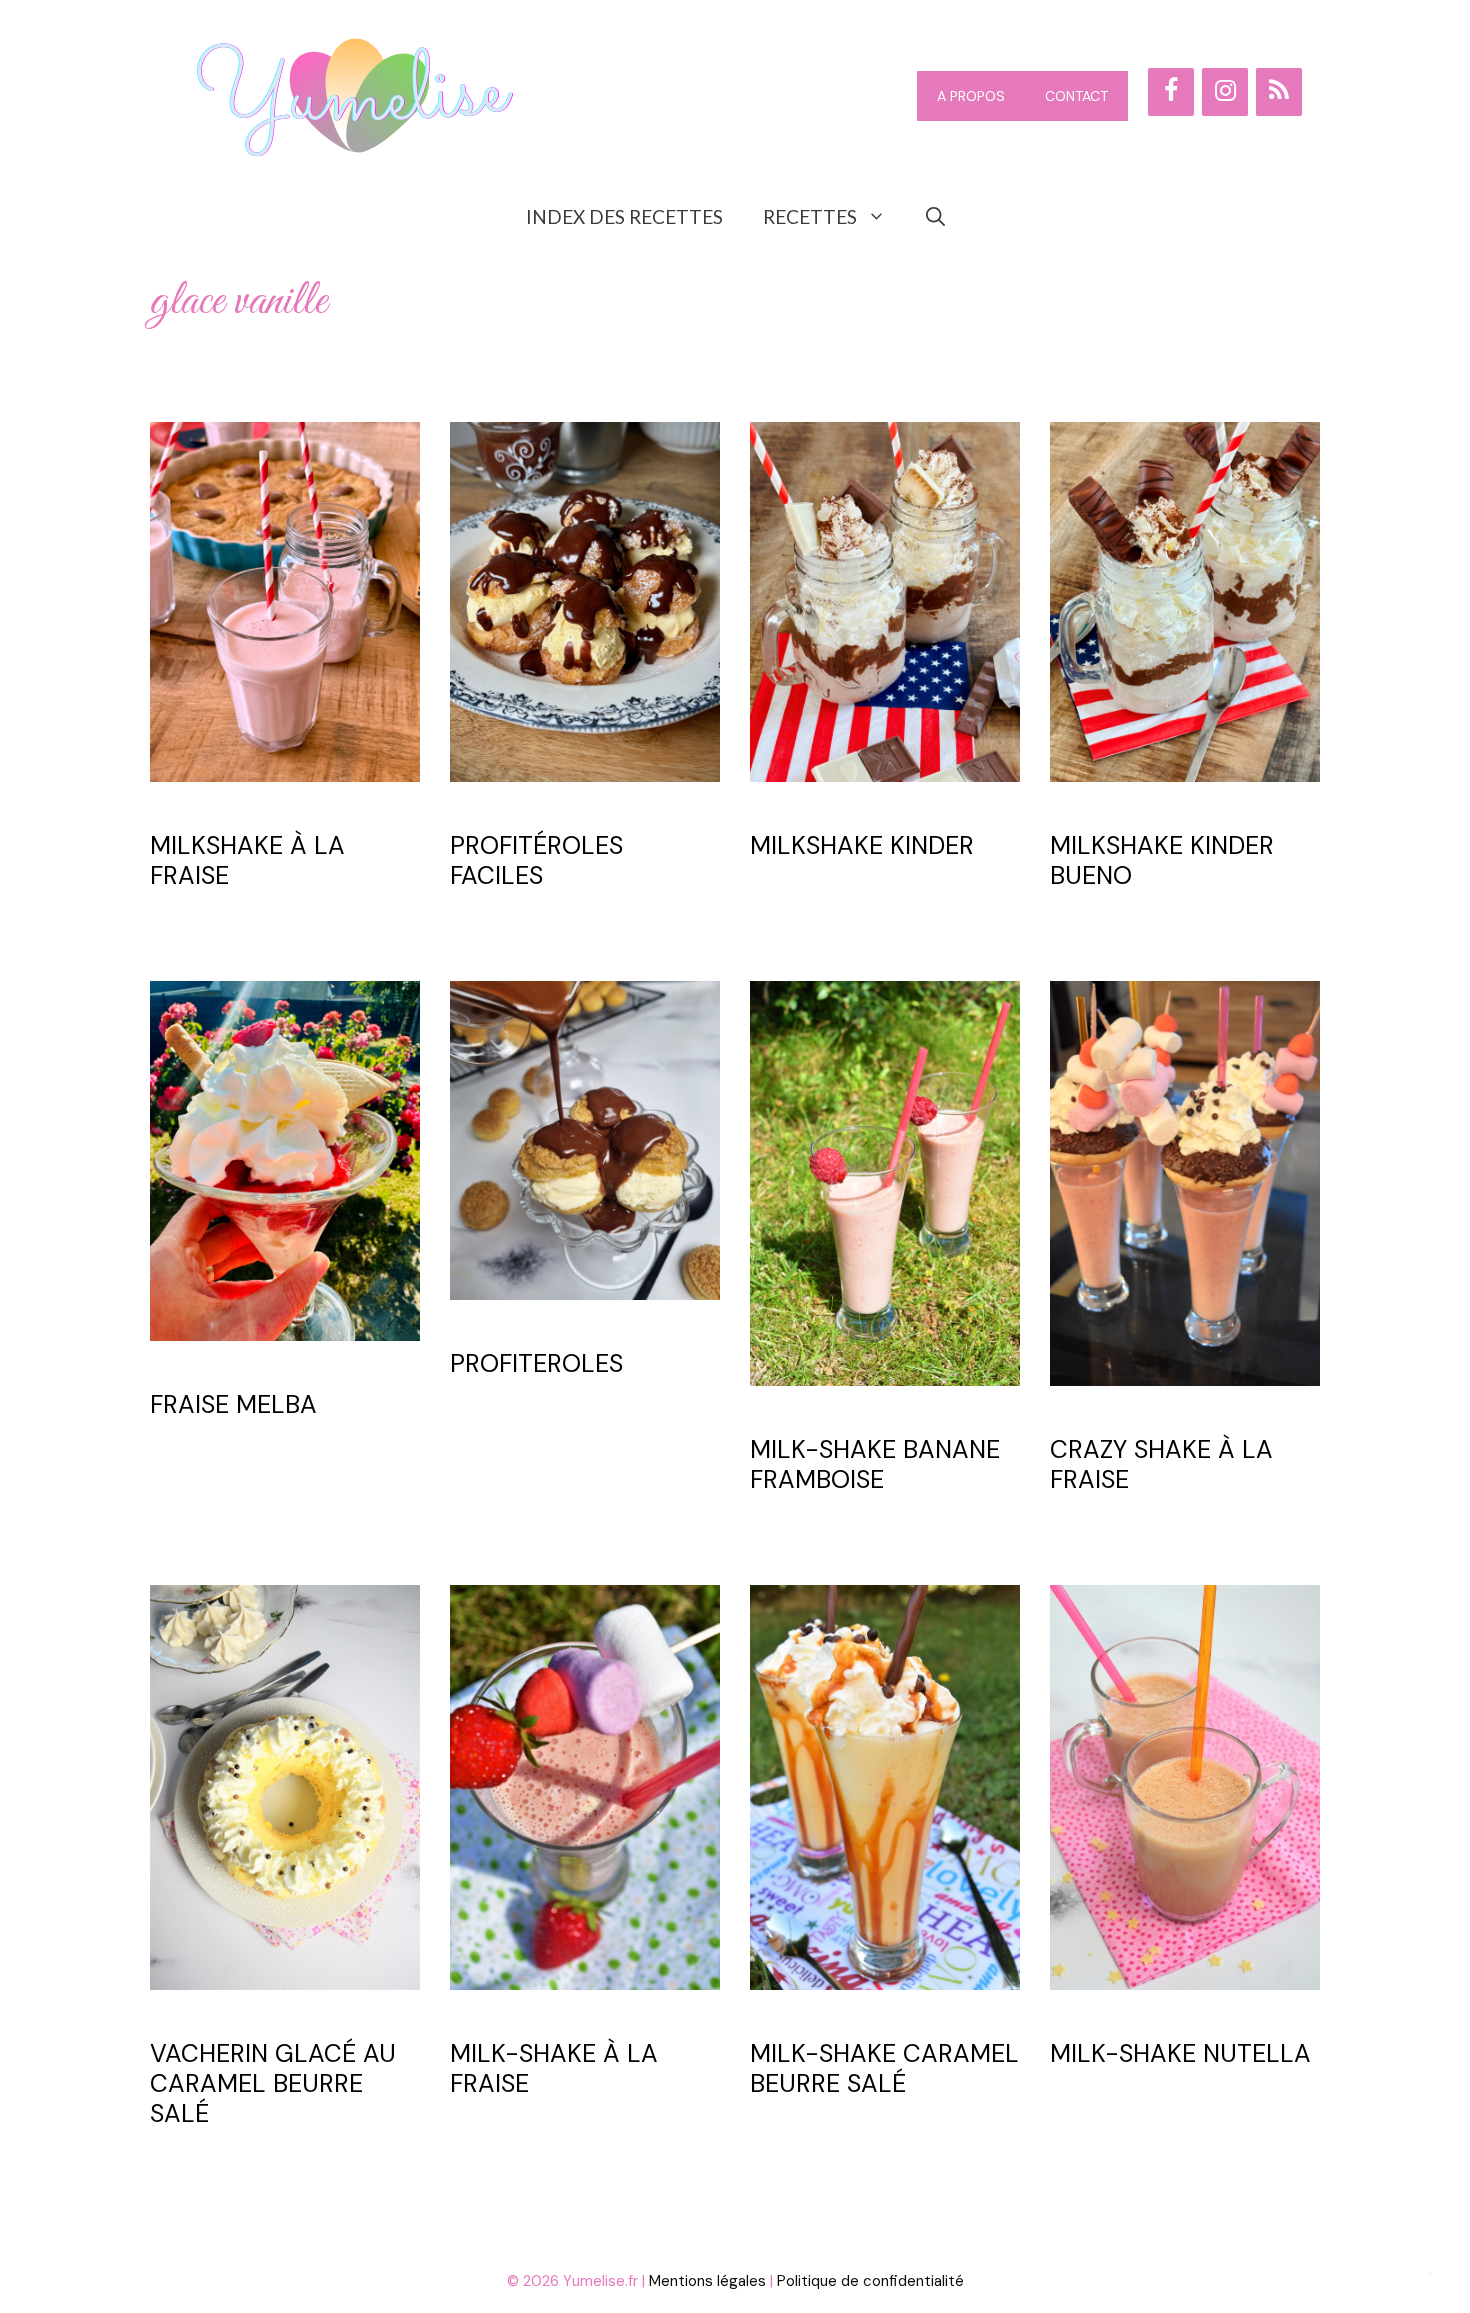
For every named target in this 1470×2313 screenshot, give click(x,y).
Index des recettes (624, 216)
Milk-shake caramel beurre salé (884, 2068)
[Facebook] (1171, 92)
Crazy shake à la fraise (1161, 1464)
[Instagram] (1225, 92)
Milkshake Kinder (862, 845)
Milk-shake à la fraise (554, 2068)
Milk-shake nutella (1180, 2053)
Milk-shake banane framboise (875, 1464)
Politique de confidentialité (870, 2281)
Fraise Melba (233, 1404)
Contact (1076, 96)
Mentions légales (707, 2281)
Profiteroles (536, 1363)
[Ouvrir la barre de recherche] (935, 217)
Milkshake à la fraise (247, 860)
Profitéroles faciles (536, 860)
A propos (971, 96)
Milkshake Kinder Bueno (1162, 860)
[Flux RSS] (1279, 92)
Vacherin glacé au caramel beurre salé (273, 2083)
